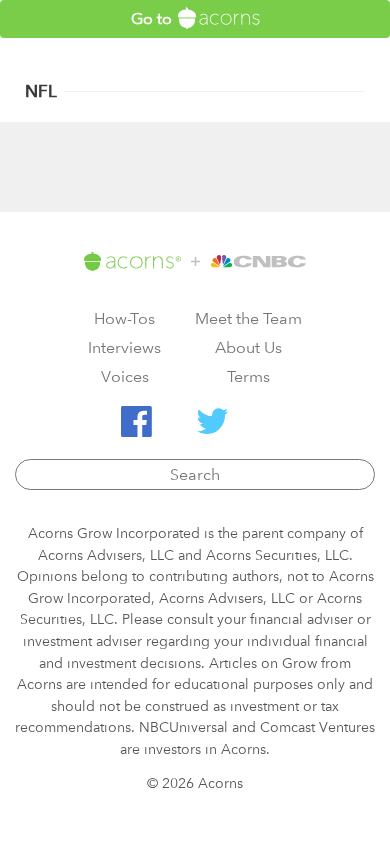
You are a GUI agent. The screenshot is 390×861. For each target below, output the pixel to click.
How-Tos (124, 318)
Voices (125, 376)
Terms (248, 376)
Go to (153, 18)
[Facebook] (136, 421)
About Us (248, 347)
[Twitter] (212, 421)
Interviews (124, 347)
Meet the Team (248, 318)
